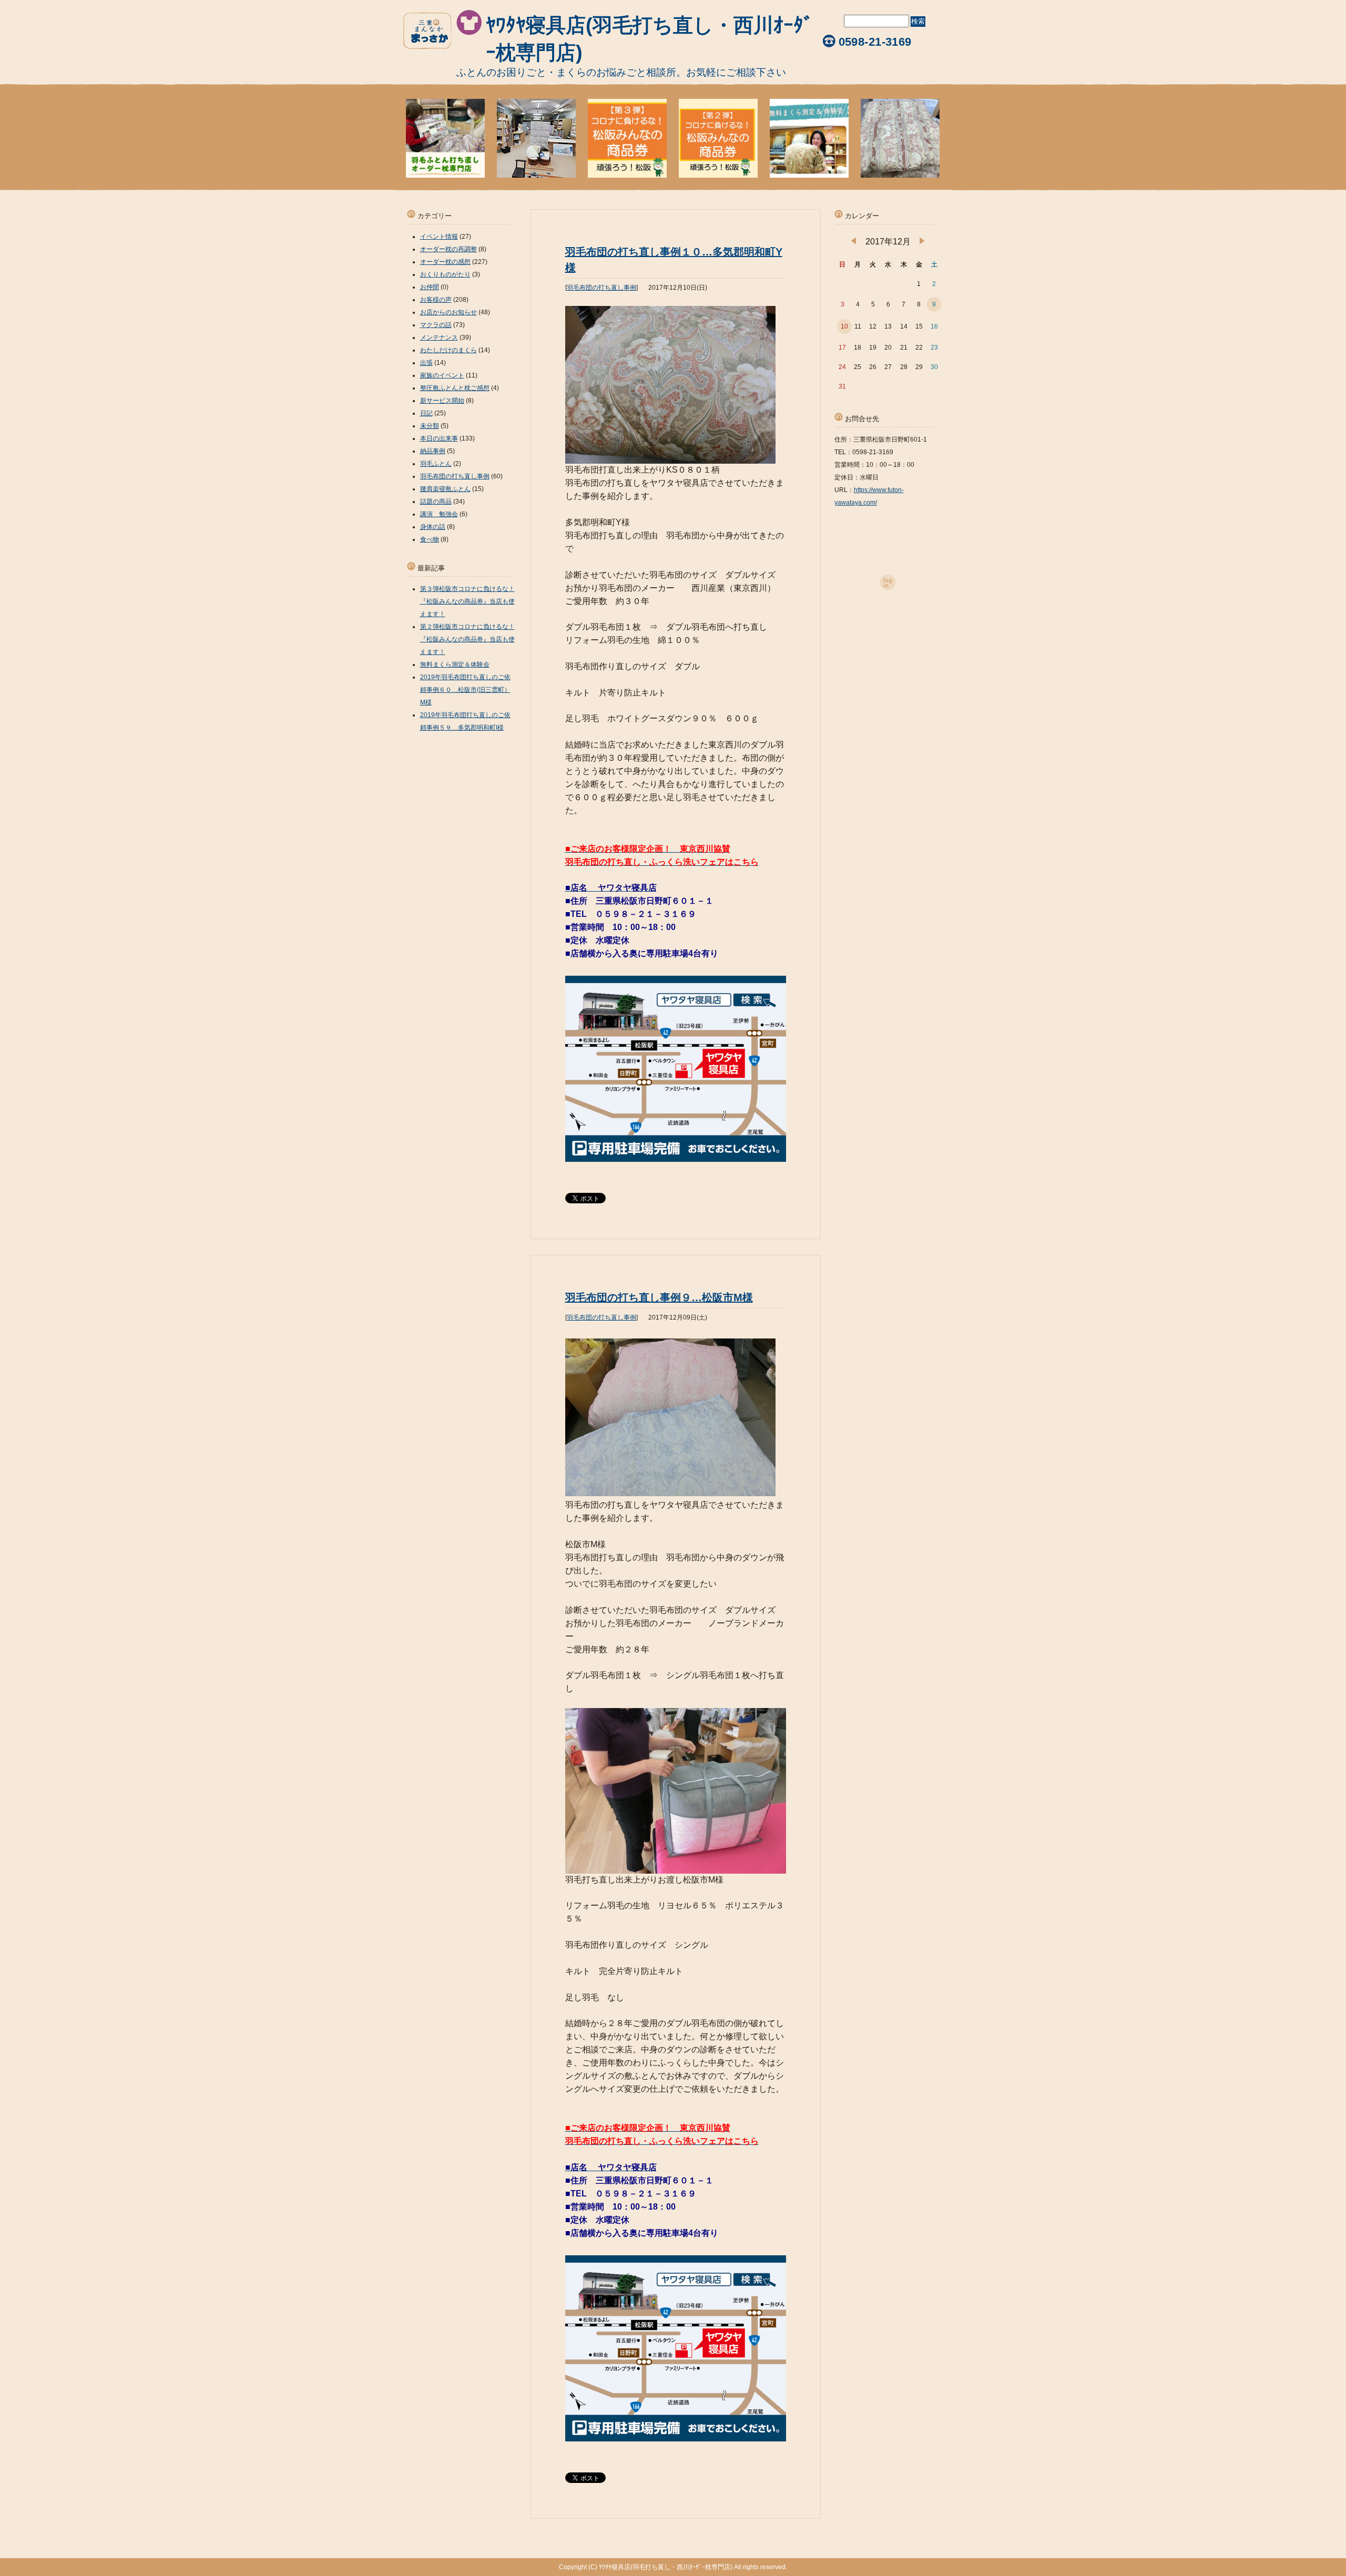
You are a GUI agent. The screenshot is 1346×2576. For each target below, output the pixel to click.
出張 (426, 363)
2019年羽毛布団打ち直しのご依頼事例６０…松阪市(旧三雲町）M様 (465, 690)
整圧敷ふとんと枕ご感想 (455, 388)
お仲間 (430, 287)
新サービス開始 (442, 401)
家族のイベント (442, 375)
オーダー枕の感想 (445, 262)
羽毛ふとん (436, 464)
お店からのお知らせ (448, 312)
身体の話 (433, 527)
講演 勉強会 (439, 514)
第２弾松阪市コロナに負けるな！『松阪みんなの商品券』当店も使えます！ (467, 639)
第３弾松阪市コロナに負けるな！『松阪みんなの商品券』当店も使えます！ (467, 601)
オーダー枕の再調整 (448, 249)
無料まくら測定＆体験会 (455, 665)
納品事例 (433, 451)
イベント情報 (439, 237)
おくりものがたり (445, 274)
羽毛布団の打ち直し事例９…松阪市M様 (659, 1297)
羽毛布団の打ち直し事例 (601, 288)
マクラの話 (436, 325)
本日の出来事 (439, 438)
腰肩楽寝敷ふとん (445, 489)
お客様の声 (436, 300)
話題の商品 (436, 502)
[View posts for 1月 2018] (922, 242)
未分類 (430, 426)
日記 (426, 413)
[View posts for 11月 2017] (854, 242)
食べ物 (430, 539)
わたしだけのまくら (448, 350)
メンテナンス (439, 338)
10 (844, 326)
